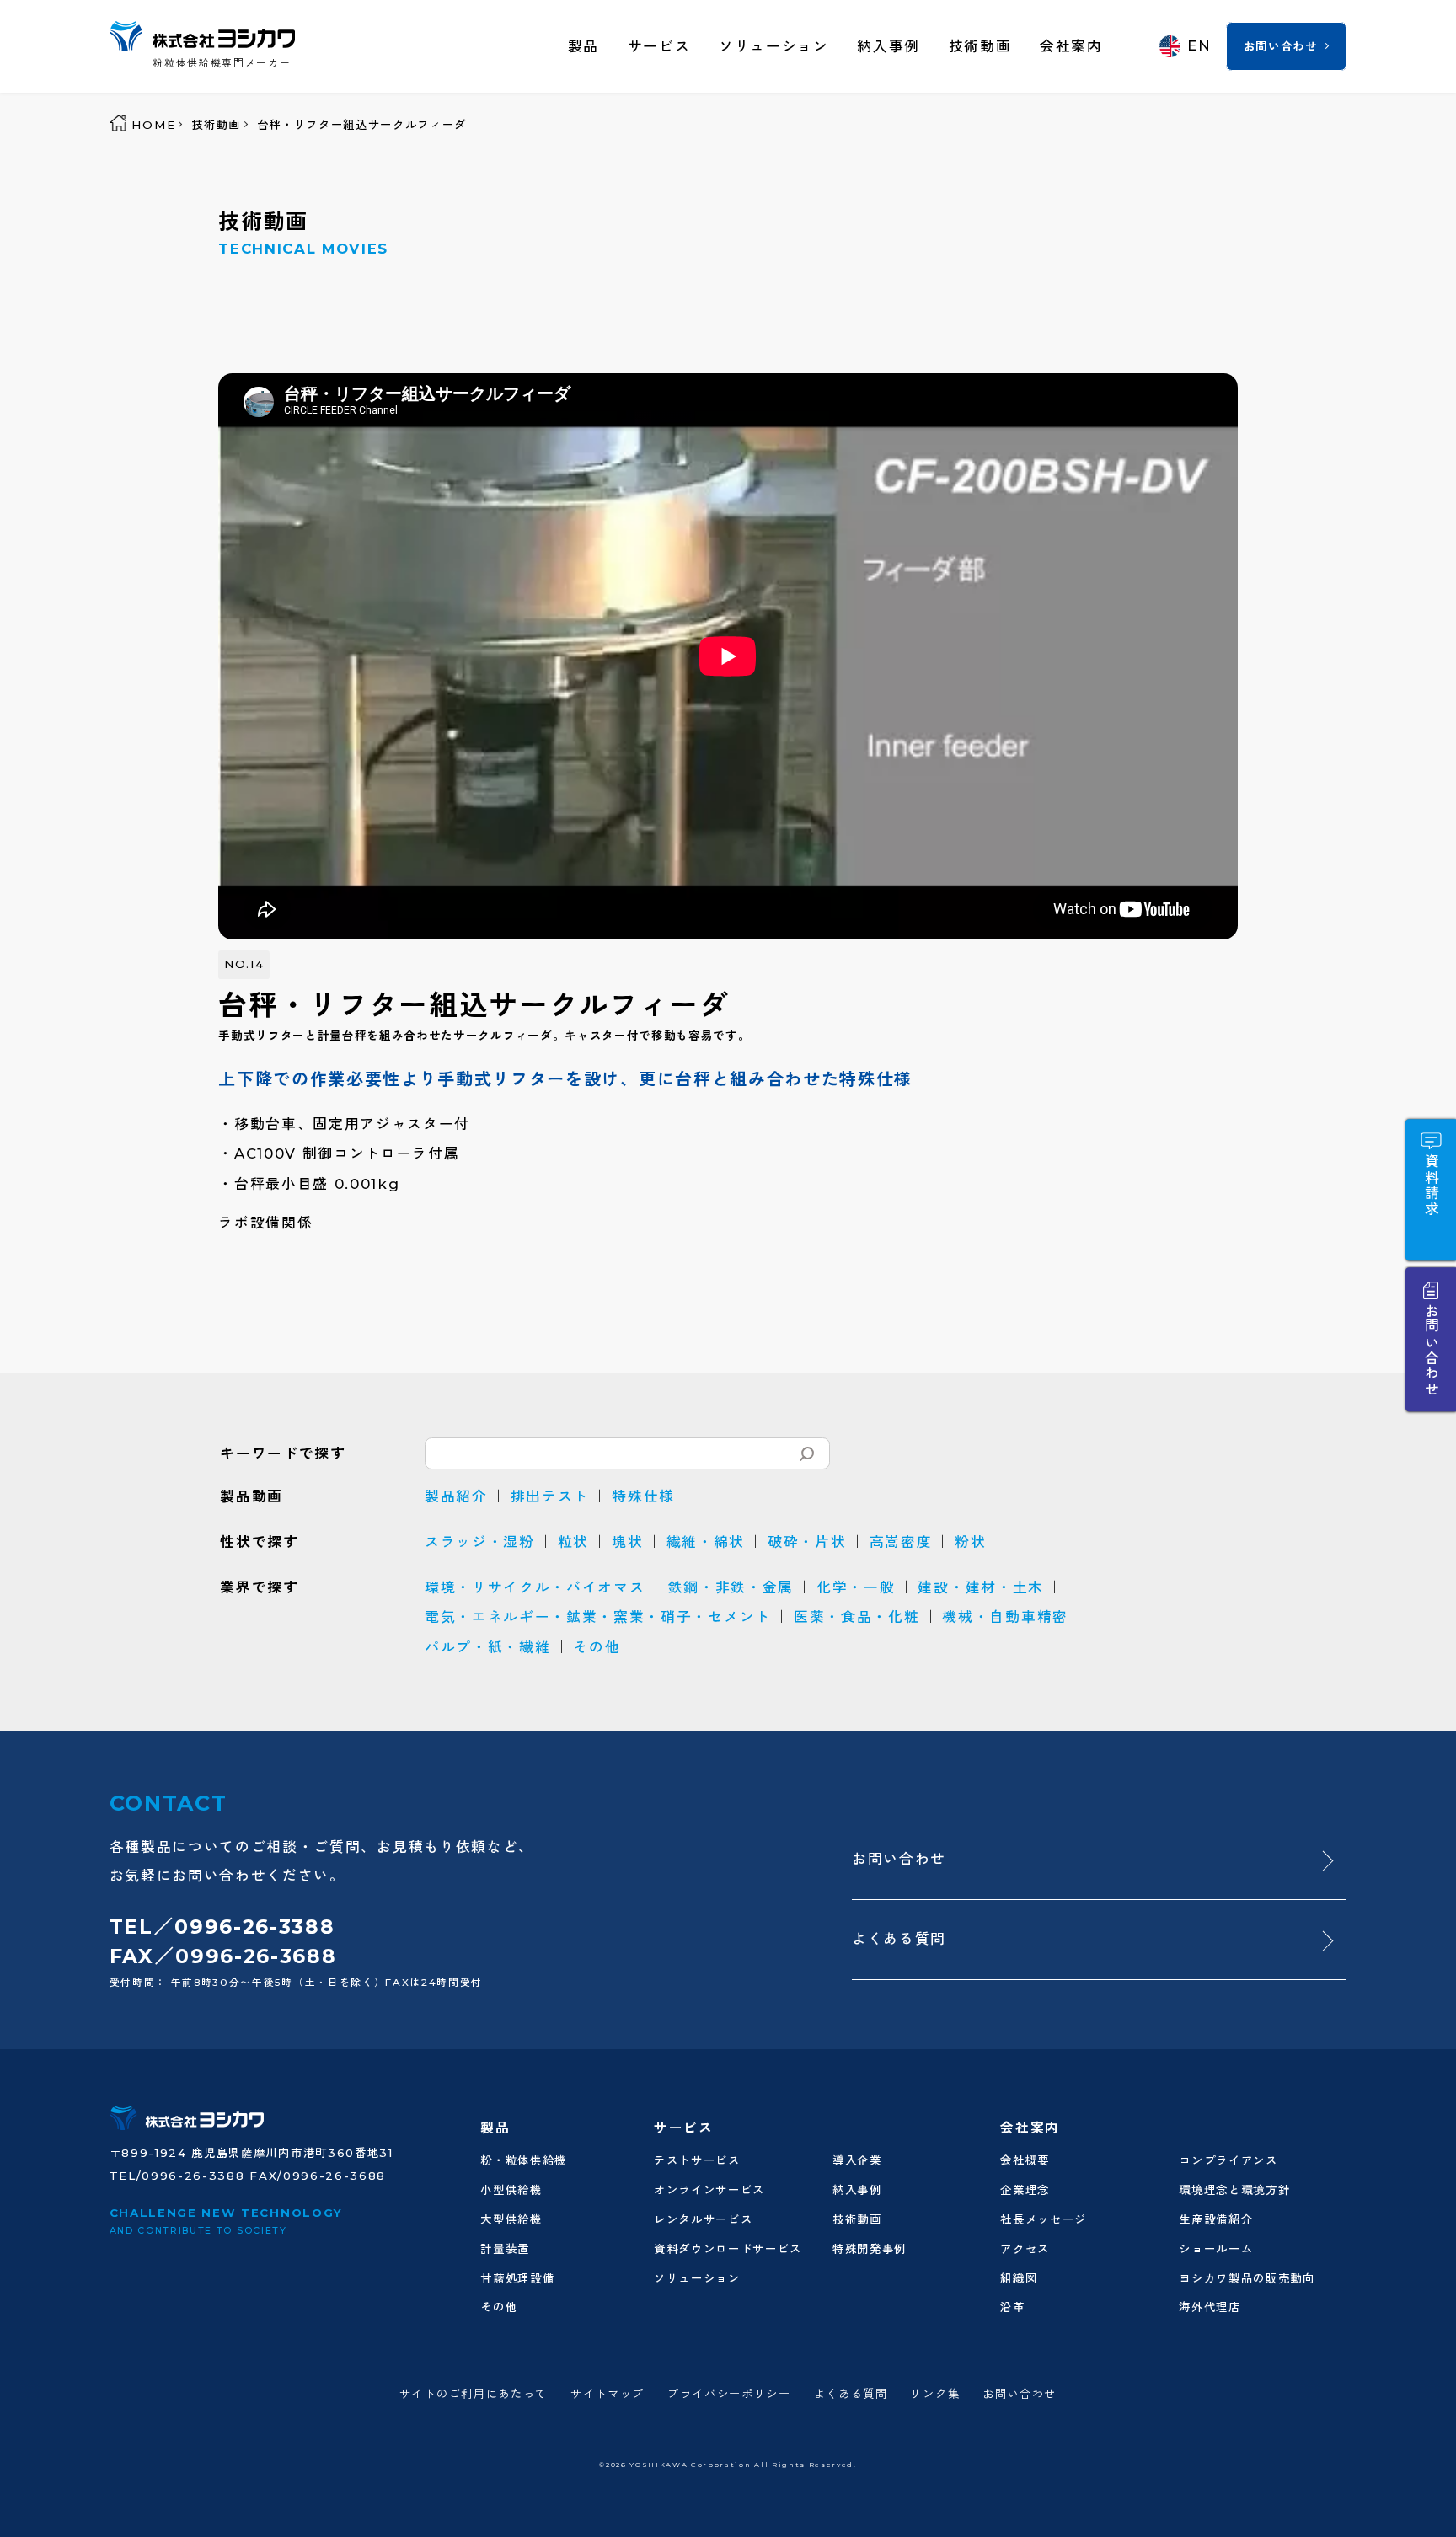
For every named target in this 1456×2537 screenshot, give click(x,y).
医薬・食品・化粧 (856, 1617)
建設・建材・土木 (980, 1587)
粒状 (573, 1542)
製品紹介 (456, 1496)
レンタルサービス (703, 2219)
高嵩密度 (901, 1542)
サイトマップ (608, 2394)
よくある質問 (899, 1939)
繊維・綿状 (706, 1542)
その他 (597, 1647)
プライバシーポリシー (729, 2394)
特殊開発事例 (870, 2249)
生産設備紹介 (1216, 2219)
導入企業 (857, 2160)
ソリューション (774, 46)
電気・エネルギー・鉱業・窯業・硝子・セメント (598, 1617)
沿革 (1012, 2307)
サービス (659, 46)
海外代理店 (1210, 2307)
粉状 (970, 1542)
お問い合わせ (1281, 46)
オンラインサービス (709, 2190)
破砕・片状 (807, 1542)
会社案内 (1071, 46)
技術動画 (980, 46)
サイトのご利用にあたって (474, 2394)
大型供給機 (511, 2219)
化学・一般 (856, 1587)
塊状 (627, 1542)
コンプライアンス (1228, 2160)
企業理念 (1025, 2190)
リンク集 (935, 2394)
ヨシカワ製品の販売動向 (1247, 2278)
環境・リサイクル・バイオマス (535, 1587)
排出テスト (550, 1496)
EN (1199, 45)
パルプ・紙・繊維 (487, 1647)
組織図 (1019, 2278)
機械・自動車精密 (1005, 1617)
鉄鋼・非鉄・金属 (731, 1587)
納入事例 (889, 46)
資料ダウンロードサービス (728, 2249)
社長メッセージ (1044, 2219)
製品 (583, 46)
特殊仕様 (643, 1496)
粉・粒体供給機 (524, 2160)
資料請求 (1431, 1186)
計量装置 (505, 2249)
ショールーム (1216, 2249)
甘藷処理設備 (517, 2278)
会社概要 (1025, 2160)
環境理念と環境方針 (1234, 2190)
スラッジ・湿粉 (480, 1542)
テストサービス (697, 2160)
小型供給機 (511, 2190)
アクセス (1025, 2249)
